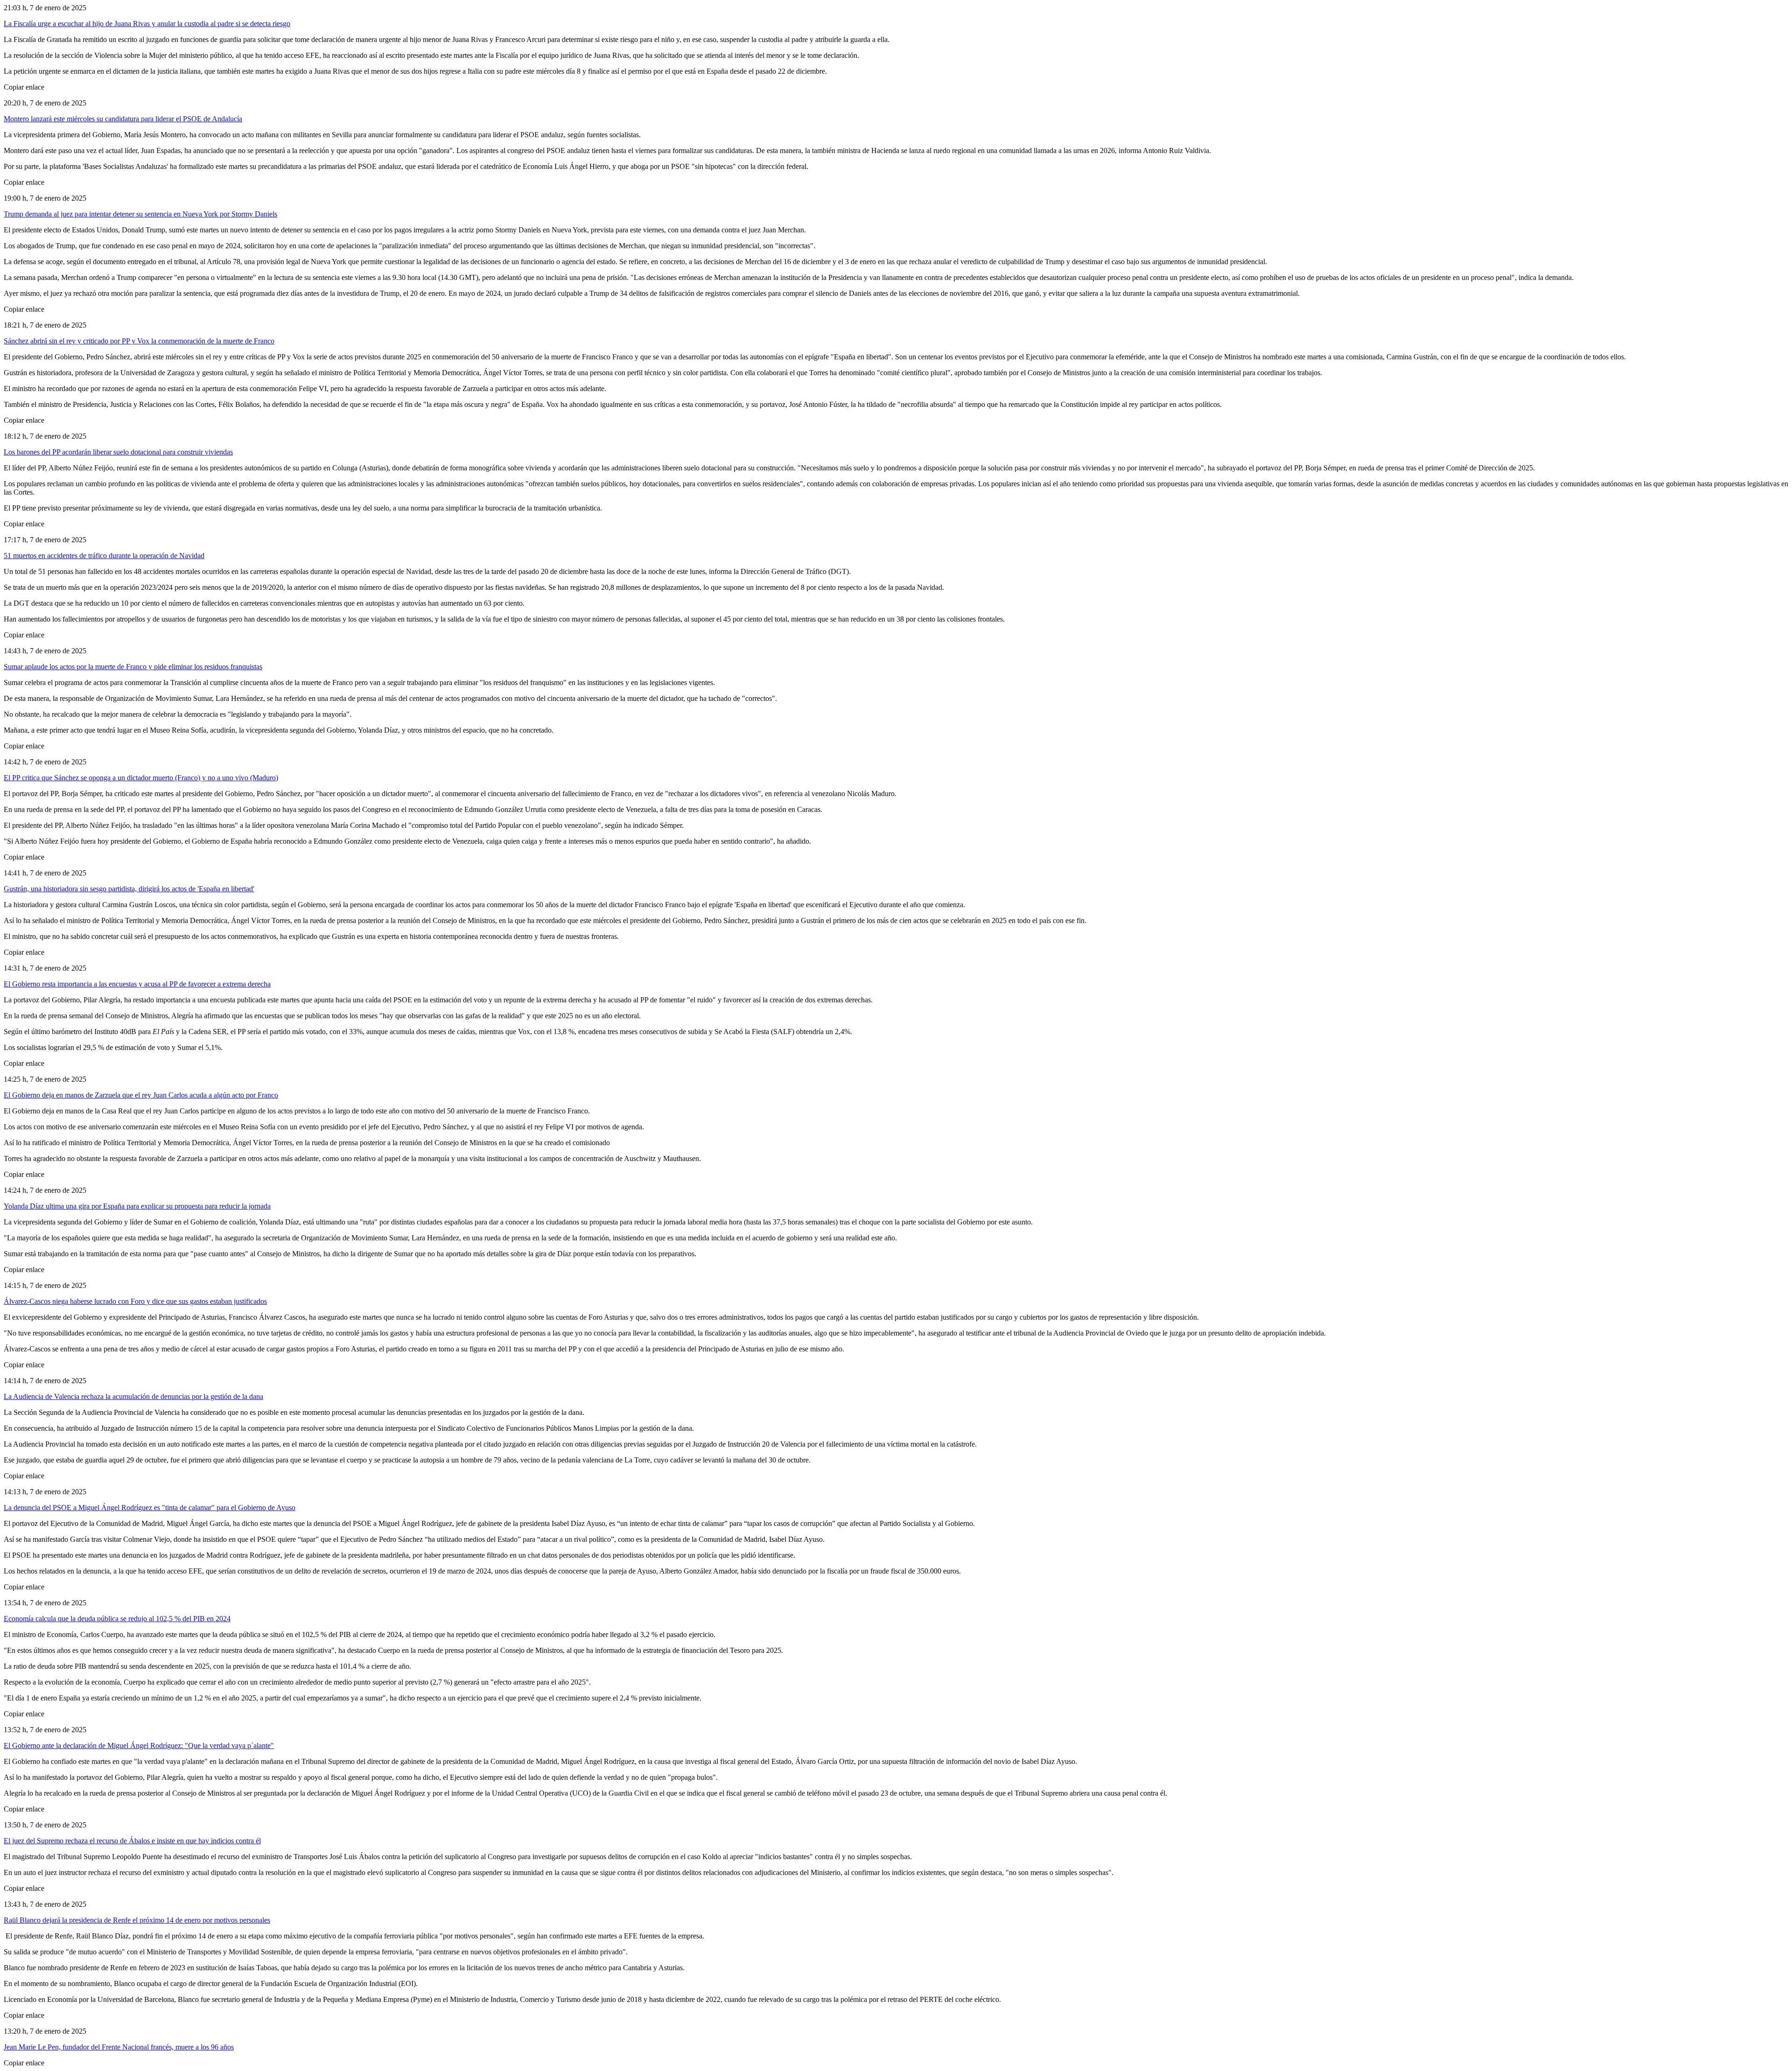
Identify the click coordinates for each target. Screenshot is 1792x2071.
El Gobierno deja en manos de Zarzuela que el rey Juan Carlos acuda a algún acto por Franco (141, 1095)
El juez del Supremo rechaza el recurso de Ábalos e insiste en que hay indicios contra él (132, 1841)
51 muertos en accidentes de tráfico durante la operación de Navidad (104, 556)
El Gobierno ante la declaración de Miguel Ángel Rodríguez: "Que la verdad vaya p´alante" (139, 1746)
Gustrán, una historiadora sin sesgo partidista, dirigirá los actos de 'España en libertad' (129, 889)
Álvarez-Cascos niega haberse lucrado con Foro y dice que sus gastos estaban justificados (135, 1301)
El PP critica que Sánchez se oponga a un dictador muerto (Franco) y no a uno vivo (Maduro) (141, 778)
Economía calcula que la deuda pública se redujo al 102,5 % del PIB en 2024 (117, 1619)
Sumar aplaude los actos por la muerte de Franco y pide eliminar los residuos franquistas (133, 667)
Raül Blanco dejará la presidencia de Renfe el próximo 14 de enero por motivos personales (137, 1920)
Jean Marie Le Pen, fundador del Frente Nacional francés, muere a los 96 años (119, 2047)
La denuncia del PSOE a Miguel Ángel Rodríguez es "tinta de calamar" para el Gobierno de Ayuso (150, 1508)
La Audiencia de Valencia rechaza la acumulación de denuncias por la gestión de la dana (133, 1396)
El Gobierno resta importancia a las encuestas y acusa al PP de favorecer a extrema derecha (137, 984)
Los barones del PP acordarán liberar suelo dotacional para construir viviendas (118, 452)
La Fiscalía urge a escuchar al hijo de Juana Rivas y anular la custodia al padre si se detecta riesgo (147, 24)
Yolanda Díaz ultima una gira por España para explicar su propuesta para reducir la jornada (137, 1206)
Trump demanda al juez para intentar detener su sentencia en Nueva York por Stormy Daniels (140, 214)
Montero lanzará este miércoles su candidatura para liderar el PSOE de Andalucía (123, 119)
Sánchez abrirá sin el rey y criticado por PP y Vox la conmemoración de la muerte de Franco (139, 341)
